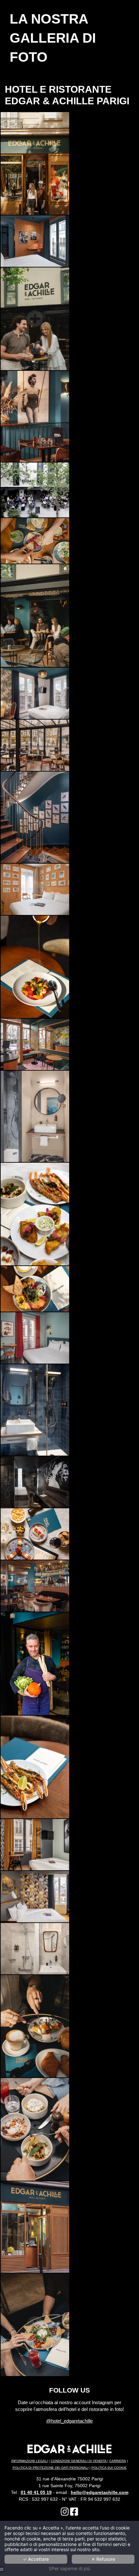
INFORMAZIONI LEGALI (30, 2461)
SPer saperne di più (69, 2569)
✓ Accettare (36, 2559)
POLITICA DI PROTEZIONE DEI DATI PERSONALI (51, 2468)
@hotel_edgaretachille (69, 2421)
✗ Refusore (103, 2559)
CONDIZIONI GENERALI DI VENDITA (79, 2461)
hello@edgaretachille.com (100, 2492)
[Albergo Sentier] (74, 2513)
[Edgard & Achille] (65, 2513)
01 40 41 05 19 (36, 2492)
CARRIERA (118, 2461)
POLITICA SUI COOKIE (109, 2468)
